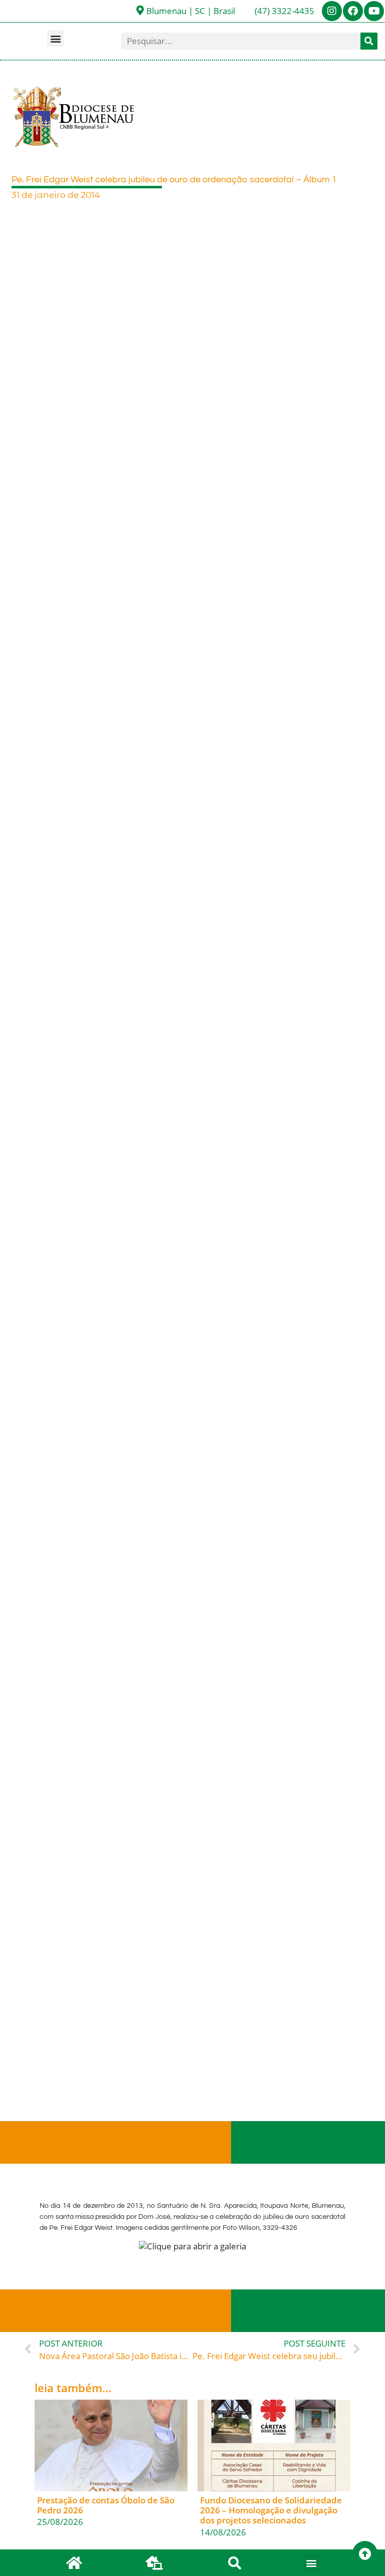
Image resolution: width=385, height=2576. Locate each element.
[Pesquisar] (369, 41)
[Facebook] (353, 11)
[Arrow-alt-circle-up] (365, 2553)
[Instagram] (332, 11)
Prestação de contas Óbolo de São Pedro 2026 (106, 2505)
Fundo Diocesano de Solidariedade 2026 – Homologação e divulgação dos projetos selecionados (271, 2510)
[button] (55, 38)
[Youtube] (374, 11)
